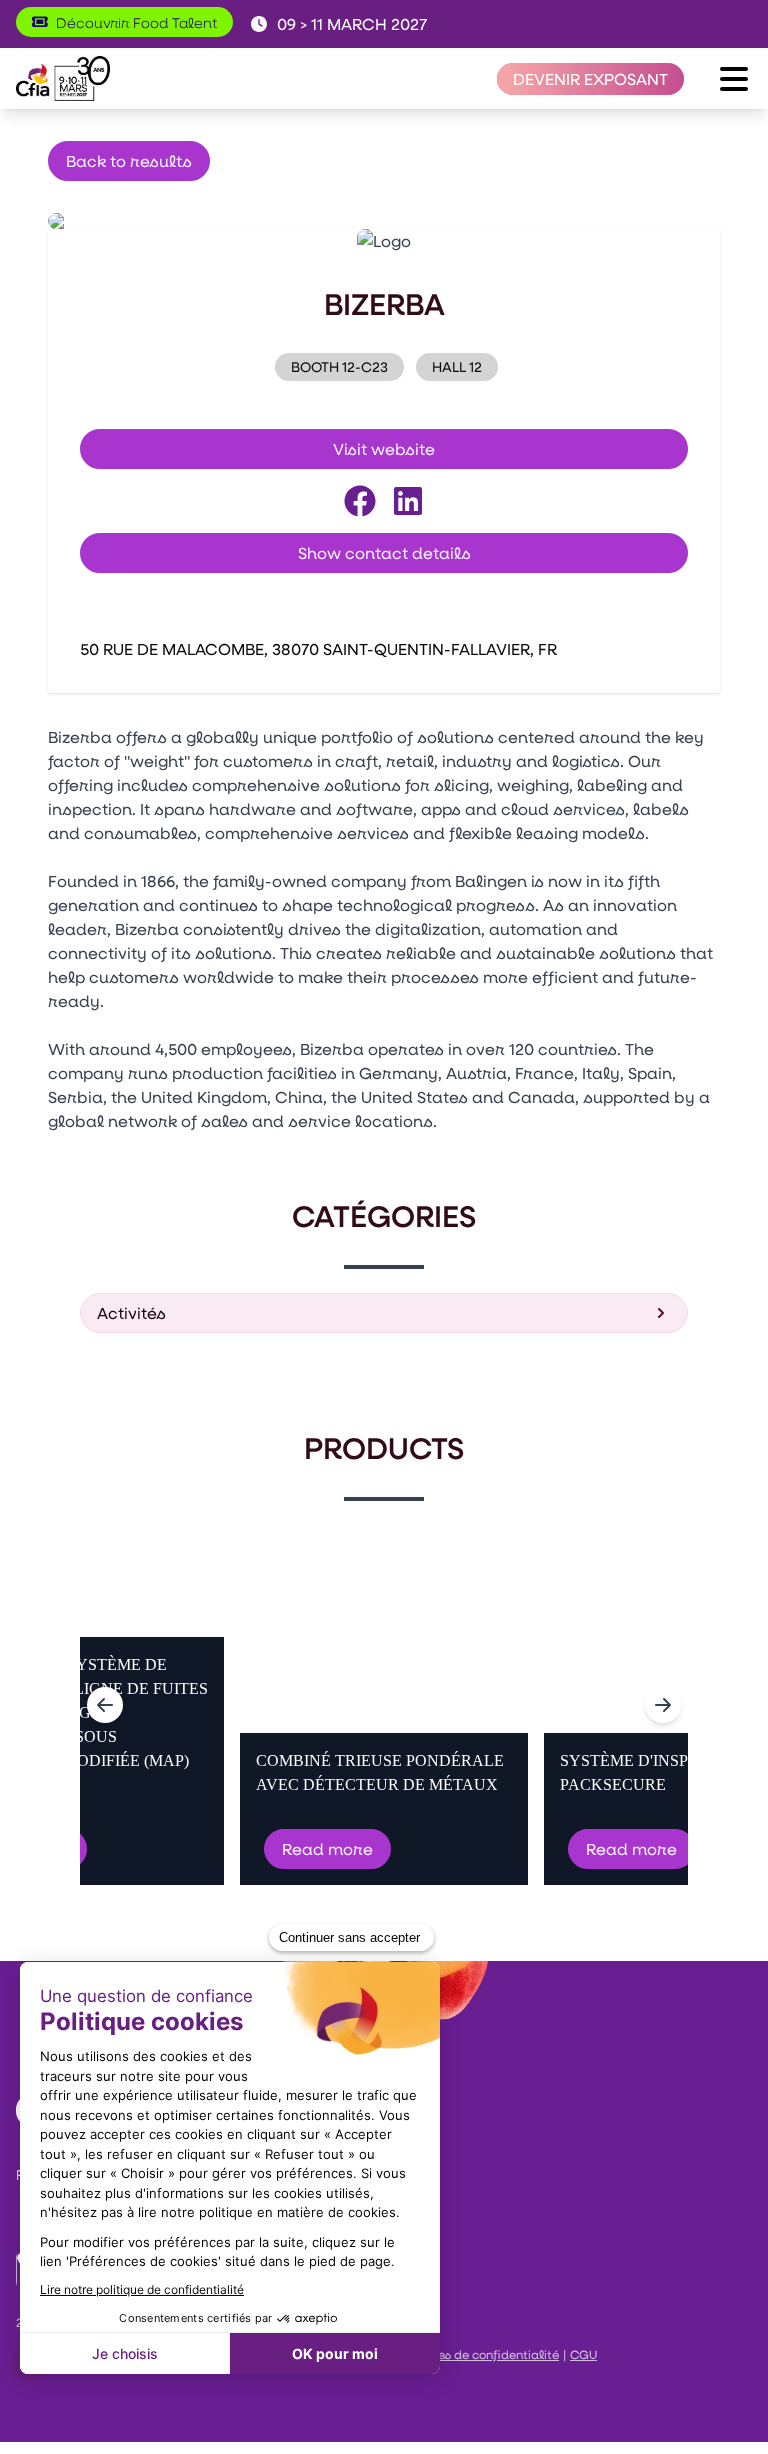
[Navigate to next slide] (663, 1705)
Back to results (129, 160)
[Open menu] (734, 79)
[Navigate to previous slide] (105, 1705)
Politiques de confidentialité (475, 2354)
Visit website (384, 448)
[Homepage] (63, 78)
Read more (327, 1848)
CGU (583, 2354)
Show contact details (384, 552)
